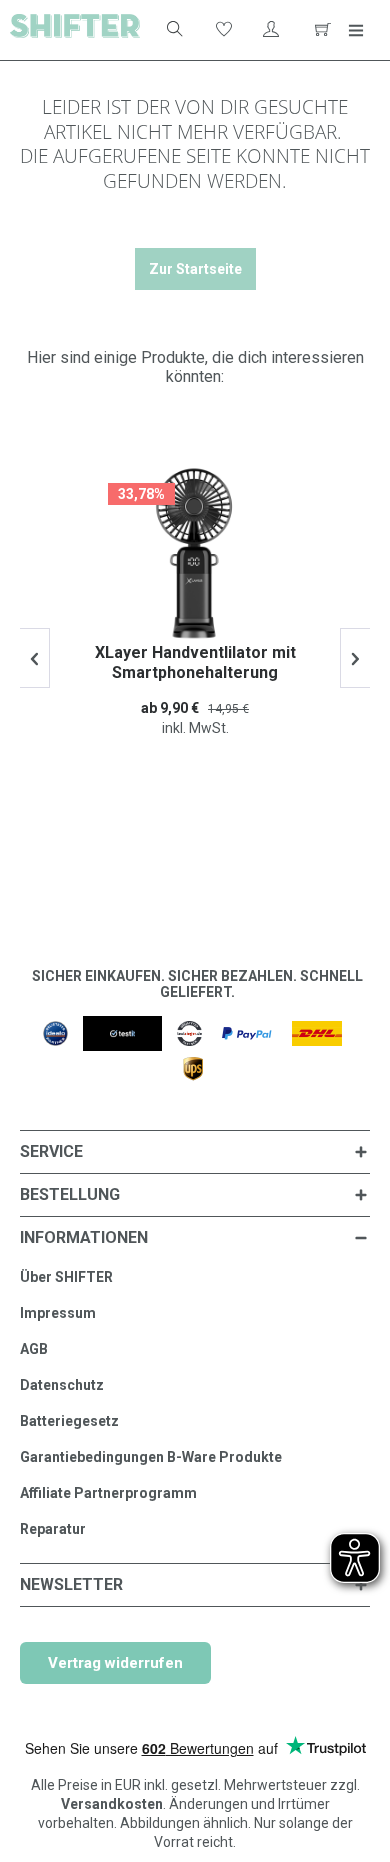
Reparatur (53, 1529)
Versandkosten (112, 1804)
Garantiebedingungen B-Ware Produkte (151, 1457)
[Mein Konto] (271, 30)
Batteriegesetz (69, 1421)
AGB (34, 1349)
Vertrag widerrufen (115, 1663)
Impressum (58, 1313)
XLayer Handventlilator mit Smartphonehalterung (195, 662)
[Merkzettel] (222, 30)
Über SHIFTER (66, 1277)
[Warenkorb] (320, 30)
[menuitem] (164, 30)
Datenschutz (62, 1385)
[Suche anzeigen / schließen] (173, 30)
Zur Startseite (195, 269)
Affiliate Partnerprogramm (108, 1493)
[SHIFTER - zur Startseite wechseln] (75, 30)
